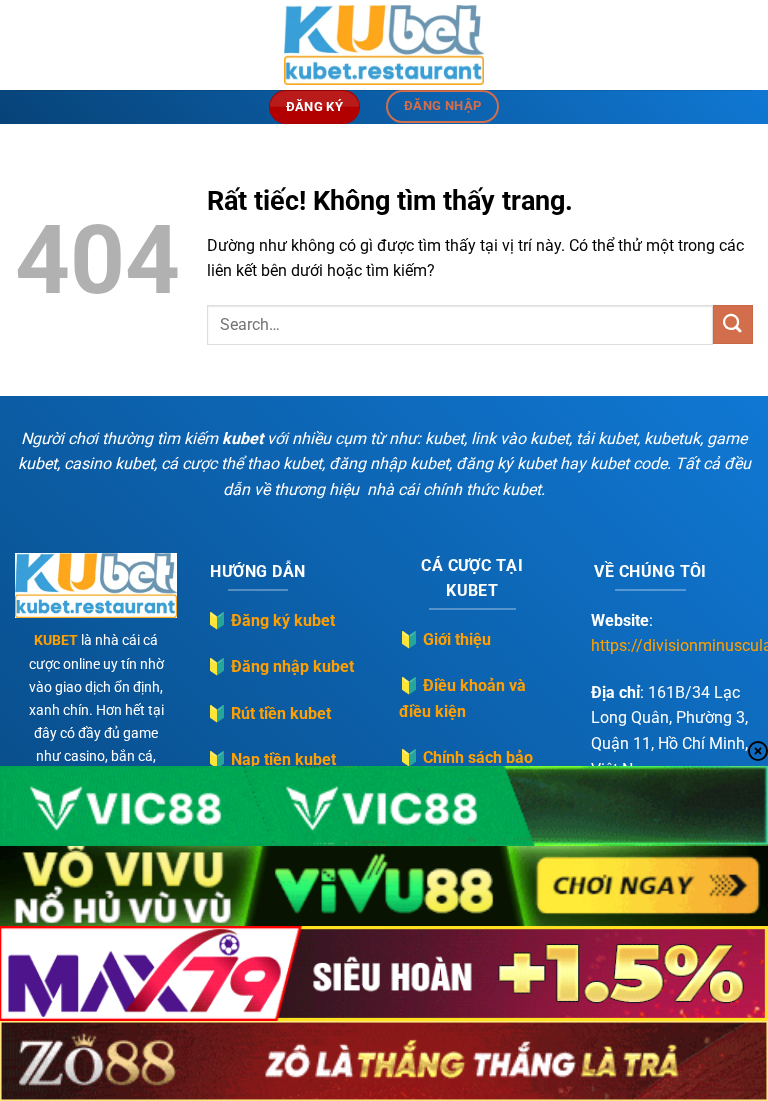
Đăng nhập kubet (292, 666)
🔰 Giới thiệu (445, 639)
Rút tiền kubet (281, 713)
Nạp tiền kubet (283, 759)
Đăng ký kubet (283, 620)
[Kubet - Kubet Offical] (384, 45)
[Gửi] (733, 324)
